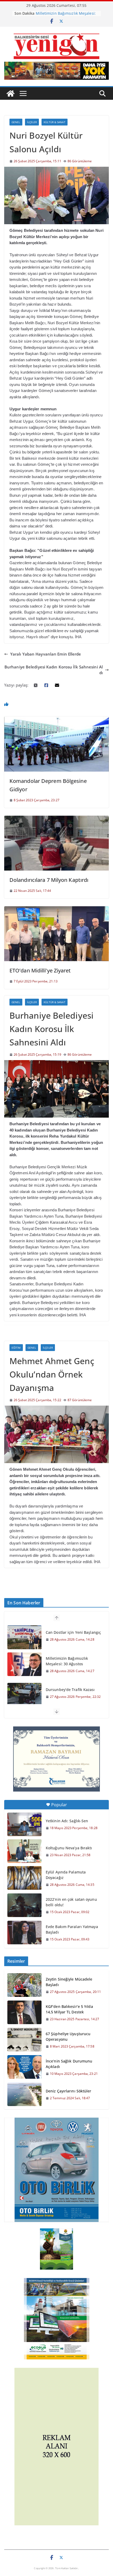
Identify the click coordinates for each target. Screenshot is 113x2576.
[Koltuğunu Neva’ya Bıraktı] (24, 1851)
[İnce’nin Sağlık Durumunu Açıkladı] (24, 2067)
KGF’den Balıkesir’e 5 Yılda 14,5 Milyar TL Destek (69, 2009)
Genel (16, 122)
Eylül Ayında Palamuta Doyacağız (66, 1875)
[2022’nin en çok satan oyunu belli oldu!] (24, 1905)
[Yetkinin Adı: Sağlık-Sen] (24, 1824)
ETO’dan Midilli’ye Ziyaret (40, 970)
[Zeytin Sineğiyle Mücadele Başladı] (24, 1985)
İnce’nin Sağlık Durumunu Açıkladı (69, 2064)
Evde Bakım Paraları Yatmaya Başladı (72, 1929)
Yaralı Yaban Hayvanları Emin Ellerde (46, 654)
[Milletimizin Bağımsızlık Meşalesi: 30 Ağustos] (24, 1664)
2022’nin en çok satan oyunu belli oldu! (71, 1902)
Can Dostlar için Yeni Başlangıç (73, 1632)
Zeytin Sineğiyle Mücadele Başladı (69, 1982)
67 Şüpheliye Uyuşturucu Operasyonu (68, 2036)
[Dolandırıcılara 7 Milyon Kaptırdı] (56, 819)
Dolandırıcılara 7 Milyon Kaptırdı (49, 880)
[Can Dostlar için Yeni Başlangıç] (24, 1637)
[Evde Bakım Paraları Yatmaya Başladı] (24, 1933)
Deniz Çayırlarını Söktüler (69, 2091)
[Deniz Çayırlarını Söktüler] (24, 2094)
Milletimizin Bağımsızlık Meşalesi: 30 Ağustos (67, 1661)
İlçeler (32, 122)
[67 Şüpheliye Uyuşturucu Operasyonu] (24, 2040)
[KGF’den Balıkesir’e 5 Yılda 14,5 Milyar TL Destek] (24, 2013)
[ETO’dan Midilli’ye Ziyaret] (56, 909)
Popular (59, 1805)
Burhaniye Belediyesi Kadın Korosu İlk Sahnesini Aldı (54, 670)
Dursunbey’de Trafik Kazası (70, 1690)
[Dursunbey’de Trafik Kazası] (24, 1695)
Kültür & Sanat (54, 122)
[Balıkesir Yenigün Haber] (11, 93)
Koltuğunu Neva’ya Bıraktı (69, 1848)
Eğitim (16, 1348)
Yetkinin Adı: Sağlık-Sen (67, 1821)
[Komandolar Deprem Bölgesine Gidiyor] (56, 719)
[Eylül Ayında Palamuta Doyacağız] (24, 1878)
